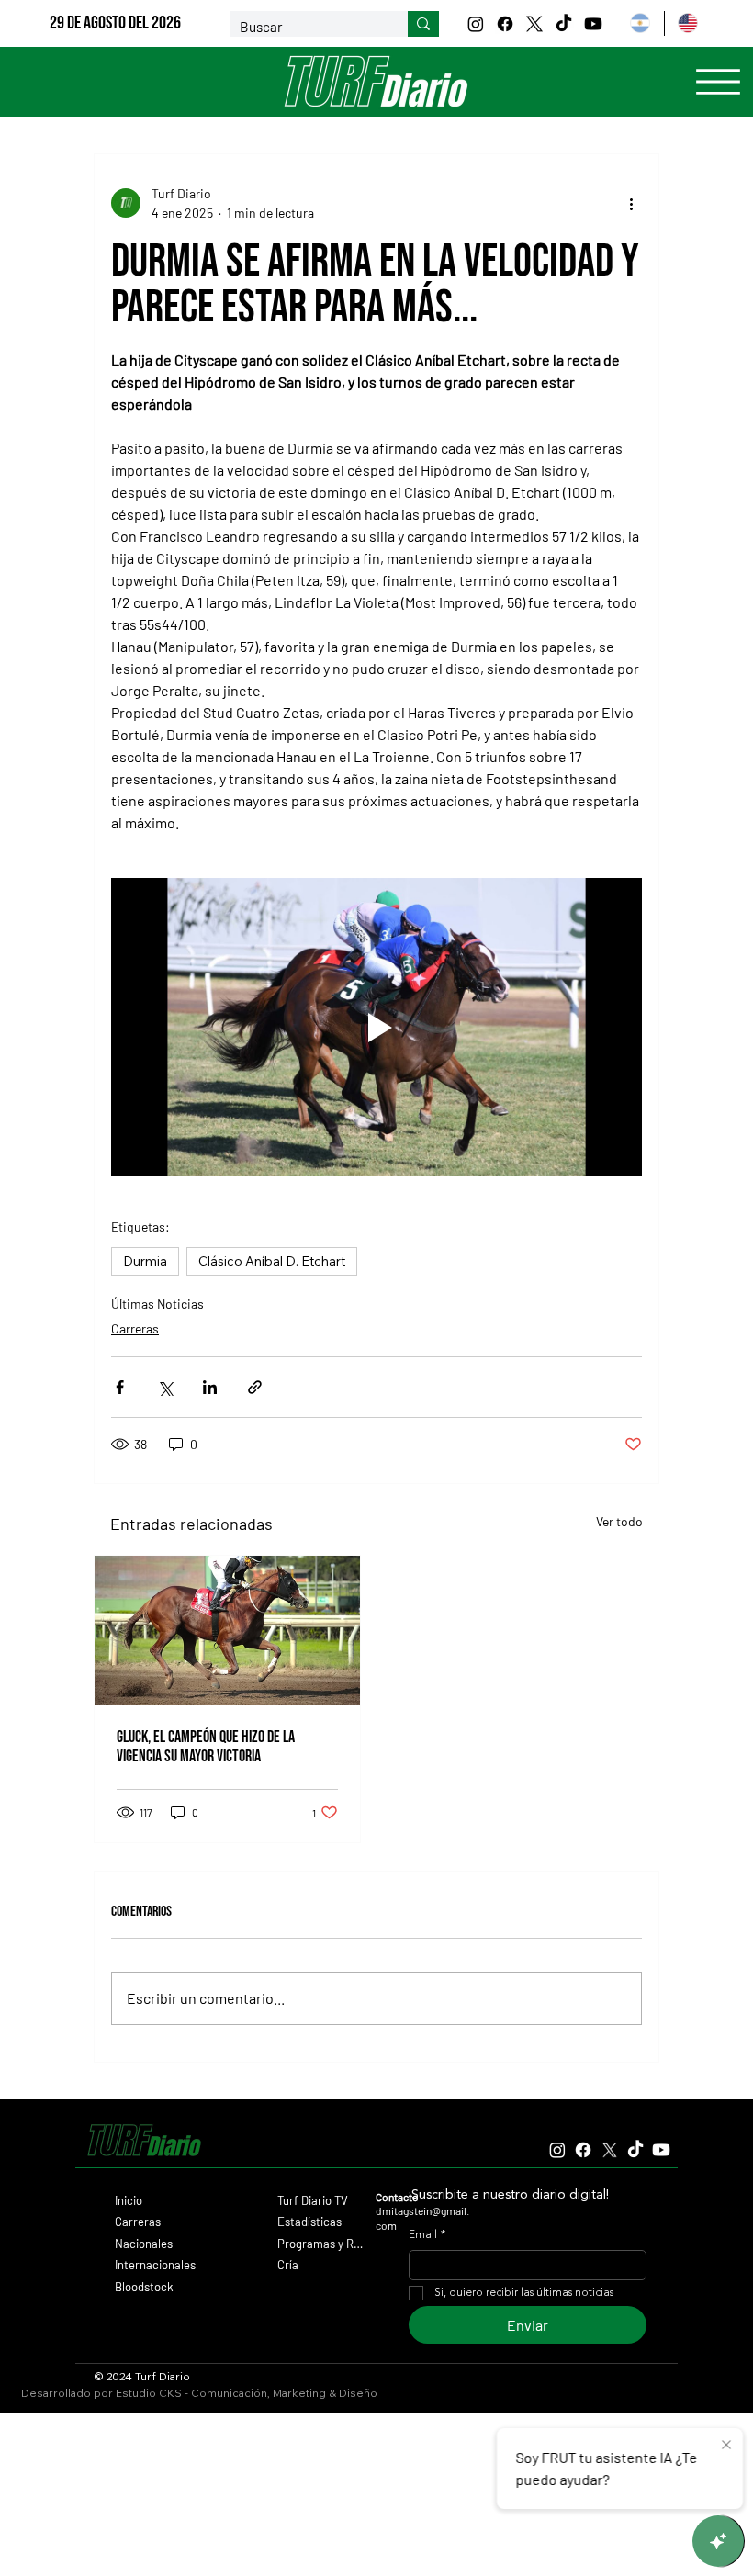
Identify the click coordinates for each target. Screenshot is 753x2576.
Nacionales (144, 2244)
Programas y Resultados (321, 2244)
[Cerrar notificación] (726, 2446)
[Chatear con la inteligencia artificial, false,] (718, 2541)
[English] (688, 23)
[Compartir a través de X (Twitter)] (165, 1387)
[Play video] (376, 1027)
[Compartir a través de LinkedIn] (210, 1387)
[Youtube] (593, 24)
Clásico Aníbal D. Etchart (272, 1261)
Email (427, 2235)
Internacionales (155, 2265)
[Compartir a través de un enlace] (255, 1387)
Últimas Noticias (157, 1304)
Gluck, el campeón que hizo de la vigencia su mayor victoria (206, 1747)
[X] (534, 24)
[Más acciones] (631, 203)
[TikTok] (564, 24)
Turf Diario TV (313, 2200)
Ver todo (619, 1521)
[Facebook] (505, 24)
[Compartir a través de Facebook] (120, 1387)
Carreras (135, 1328)
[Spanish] (640, 23)
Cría (288, 2265)
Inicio (129, 2200)
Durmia (145, 1261)
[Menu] (718, 82)
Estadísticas (309, 2222)
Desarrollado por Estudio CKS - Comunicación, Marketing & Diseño (199, 2393)
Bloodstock (144, 2287)
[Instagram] (476, 24)
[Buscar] (423, 24)
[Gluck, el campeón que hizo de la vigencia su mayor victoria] (227, 1631)
